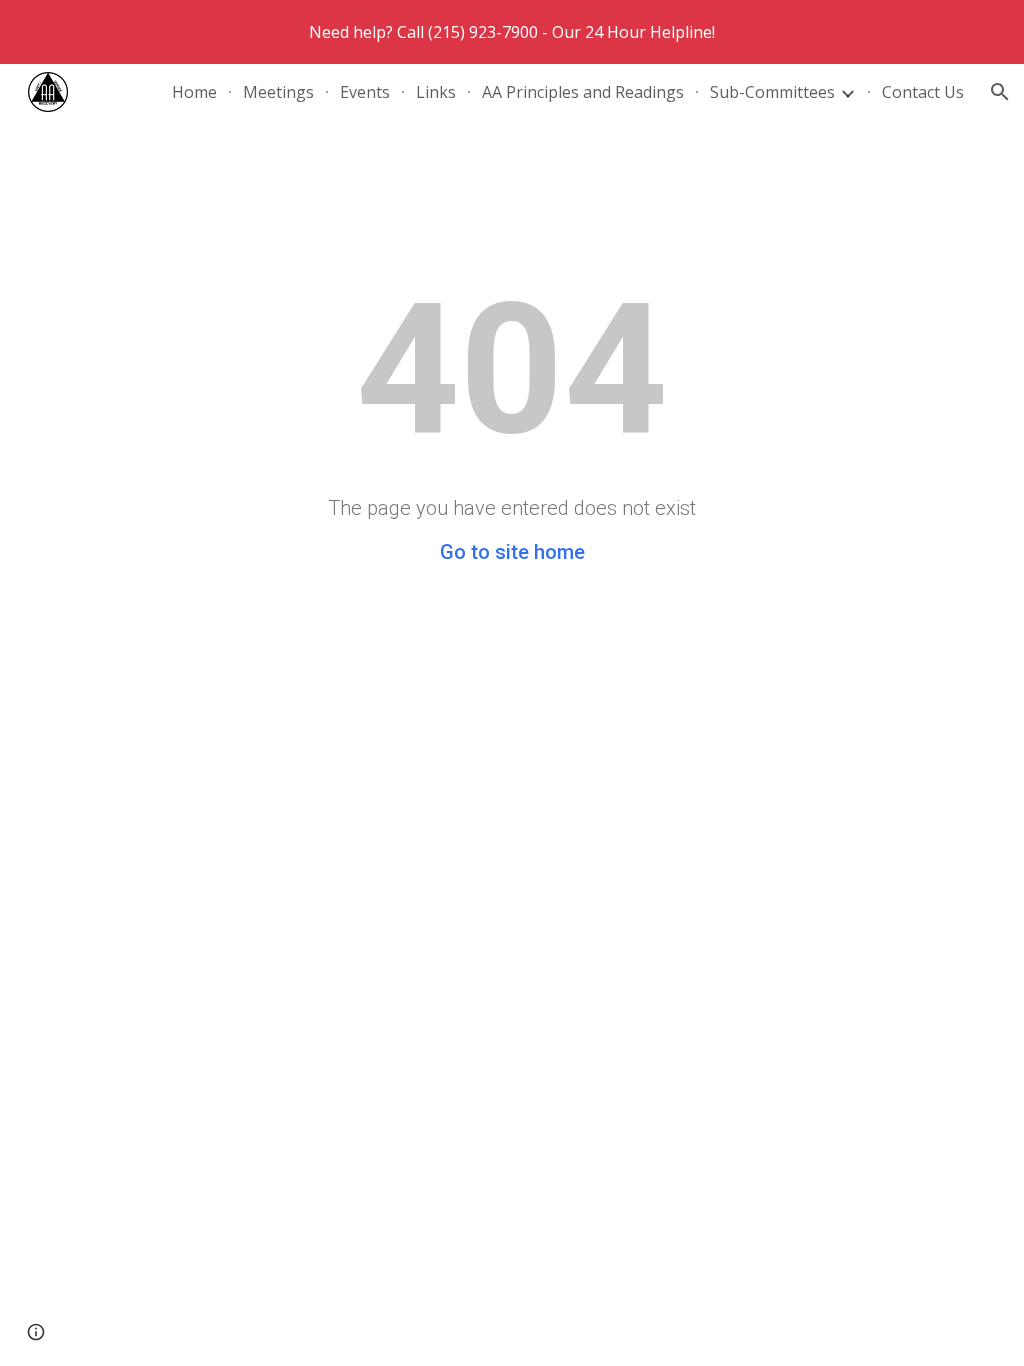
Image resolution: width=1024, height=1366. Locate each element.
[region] (512, 32)
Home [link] (194, 92)
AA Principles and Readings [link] (583, 92)
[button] (1000, 92)
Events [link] (365, 92)
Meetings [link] (278, 92)
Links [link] (436, 92)
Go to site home (512, 552)
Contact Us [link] (923, 92)
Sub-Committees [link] (772, 92)
